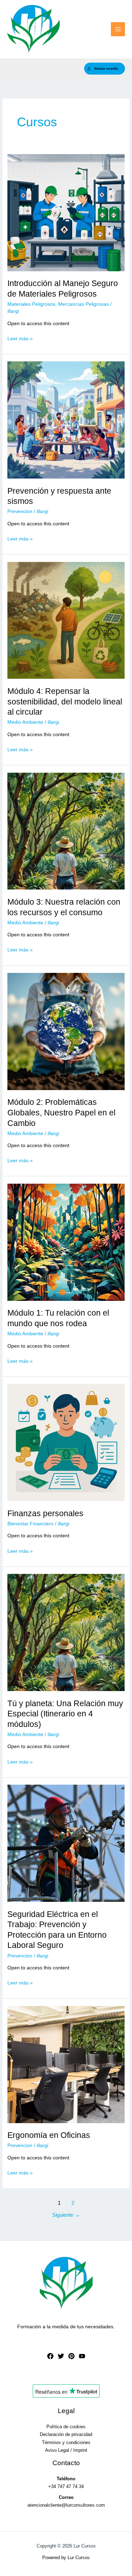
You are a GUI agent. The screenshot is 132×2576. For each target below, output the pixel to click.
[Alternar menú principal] (118, 29)
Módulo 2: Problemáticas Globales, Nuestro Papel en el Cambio (61, 1112)
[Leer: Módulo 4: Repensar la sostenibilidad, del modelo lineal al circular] (66, 620)
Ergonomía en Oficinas (49, 2135)
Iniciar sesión (106, 68)
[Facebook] (50, 2356)
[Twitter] (61, 2356)
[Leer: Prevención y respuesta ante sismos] (66, 420)
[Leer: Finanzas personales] (66, 1442)
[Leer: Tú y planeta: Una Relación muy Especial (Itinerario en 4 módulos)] (66, 1632)
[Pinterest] (71, 2356)
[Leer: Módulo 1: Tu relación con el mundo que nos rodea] (66, 1242)
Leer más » (20, 339)
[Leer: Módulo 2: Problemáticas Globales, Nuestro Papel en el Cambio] (66, 1031)
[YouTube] (82, 2356)
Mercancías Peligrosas (83, 304)
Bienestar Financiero (30, 1524)
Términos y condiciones (66, 2442)
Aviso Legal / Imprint (66, 2450)
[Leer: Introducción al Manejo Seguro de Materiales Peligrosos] (66, 212)
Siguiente (66, 2215)
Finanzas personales (45, 1513)
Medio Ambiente (25, 722)
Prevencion (20, 511)
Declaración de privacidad (66, 2434)
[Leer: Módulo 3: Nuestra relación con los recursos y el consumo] (66, 831)
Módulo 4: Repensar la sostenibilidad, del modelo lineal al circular (65, 701)
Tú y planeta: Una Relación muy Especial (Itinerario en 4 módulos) (65, 1714)
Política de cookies (66, 2427)
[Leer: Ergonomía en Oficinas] (66, 2064)
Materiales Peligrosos (31, 304)
